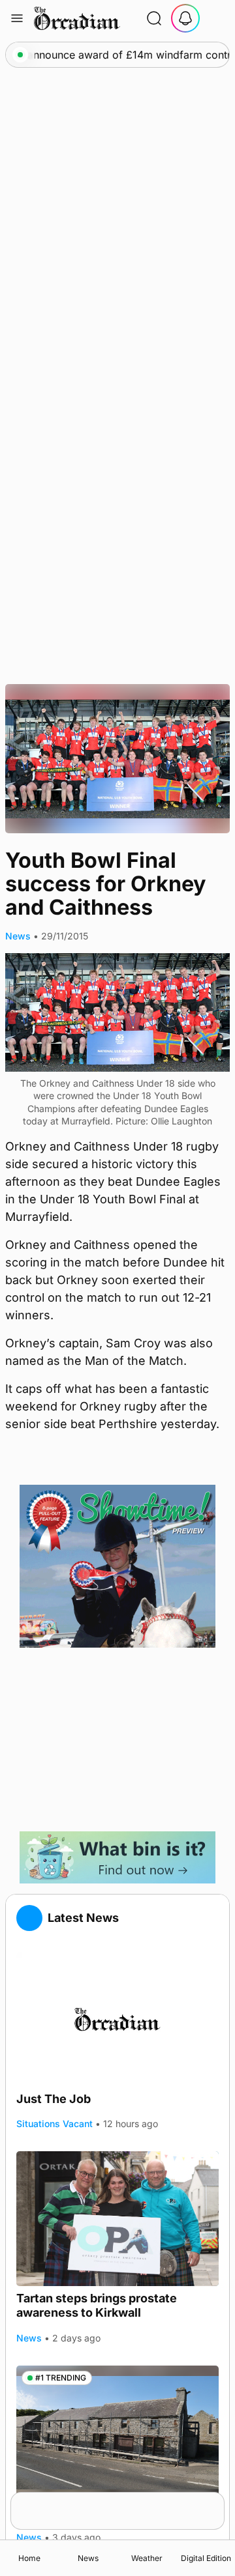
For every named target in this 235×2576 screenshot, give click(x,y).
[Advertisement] (117, 1739)
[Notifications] (185, 18)
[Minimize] (216, 2500)
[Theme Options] (217, 18)
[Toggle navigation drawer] (17, 18)
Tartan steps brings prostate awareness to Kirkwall (97, 2306)
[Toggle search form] (154, 18)
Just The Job (54, 2099)
